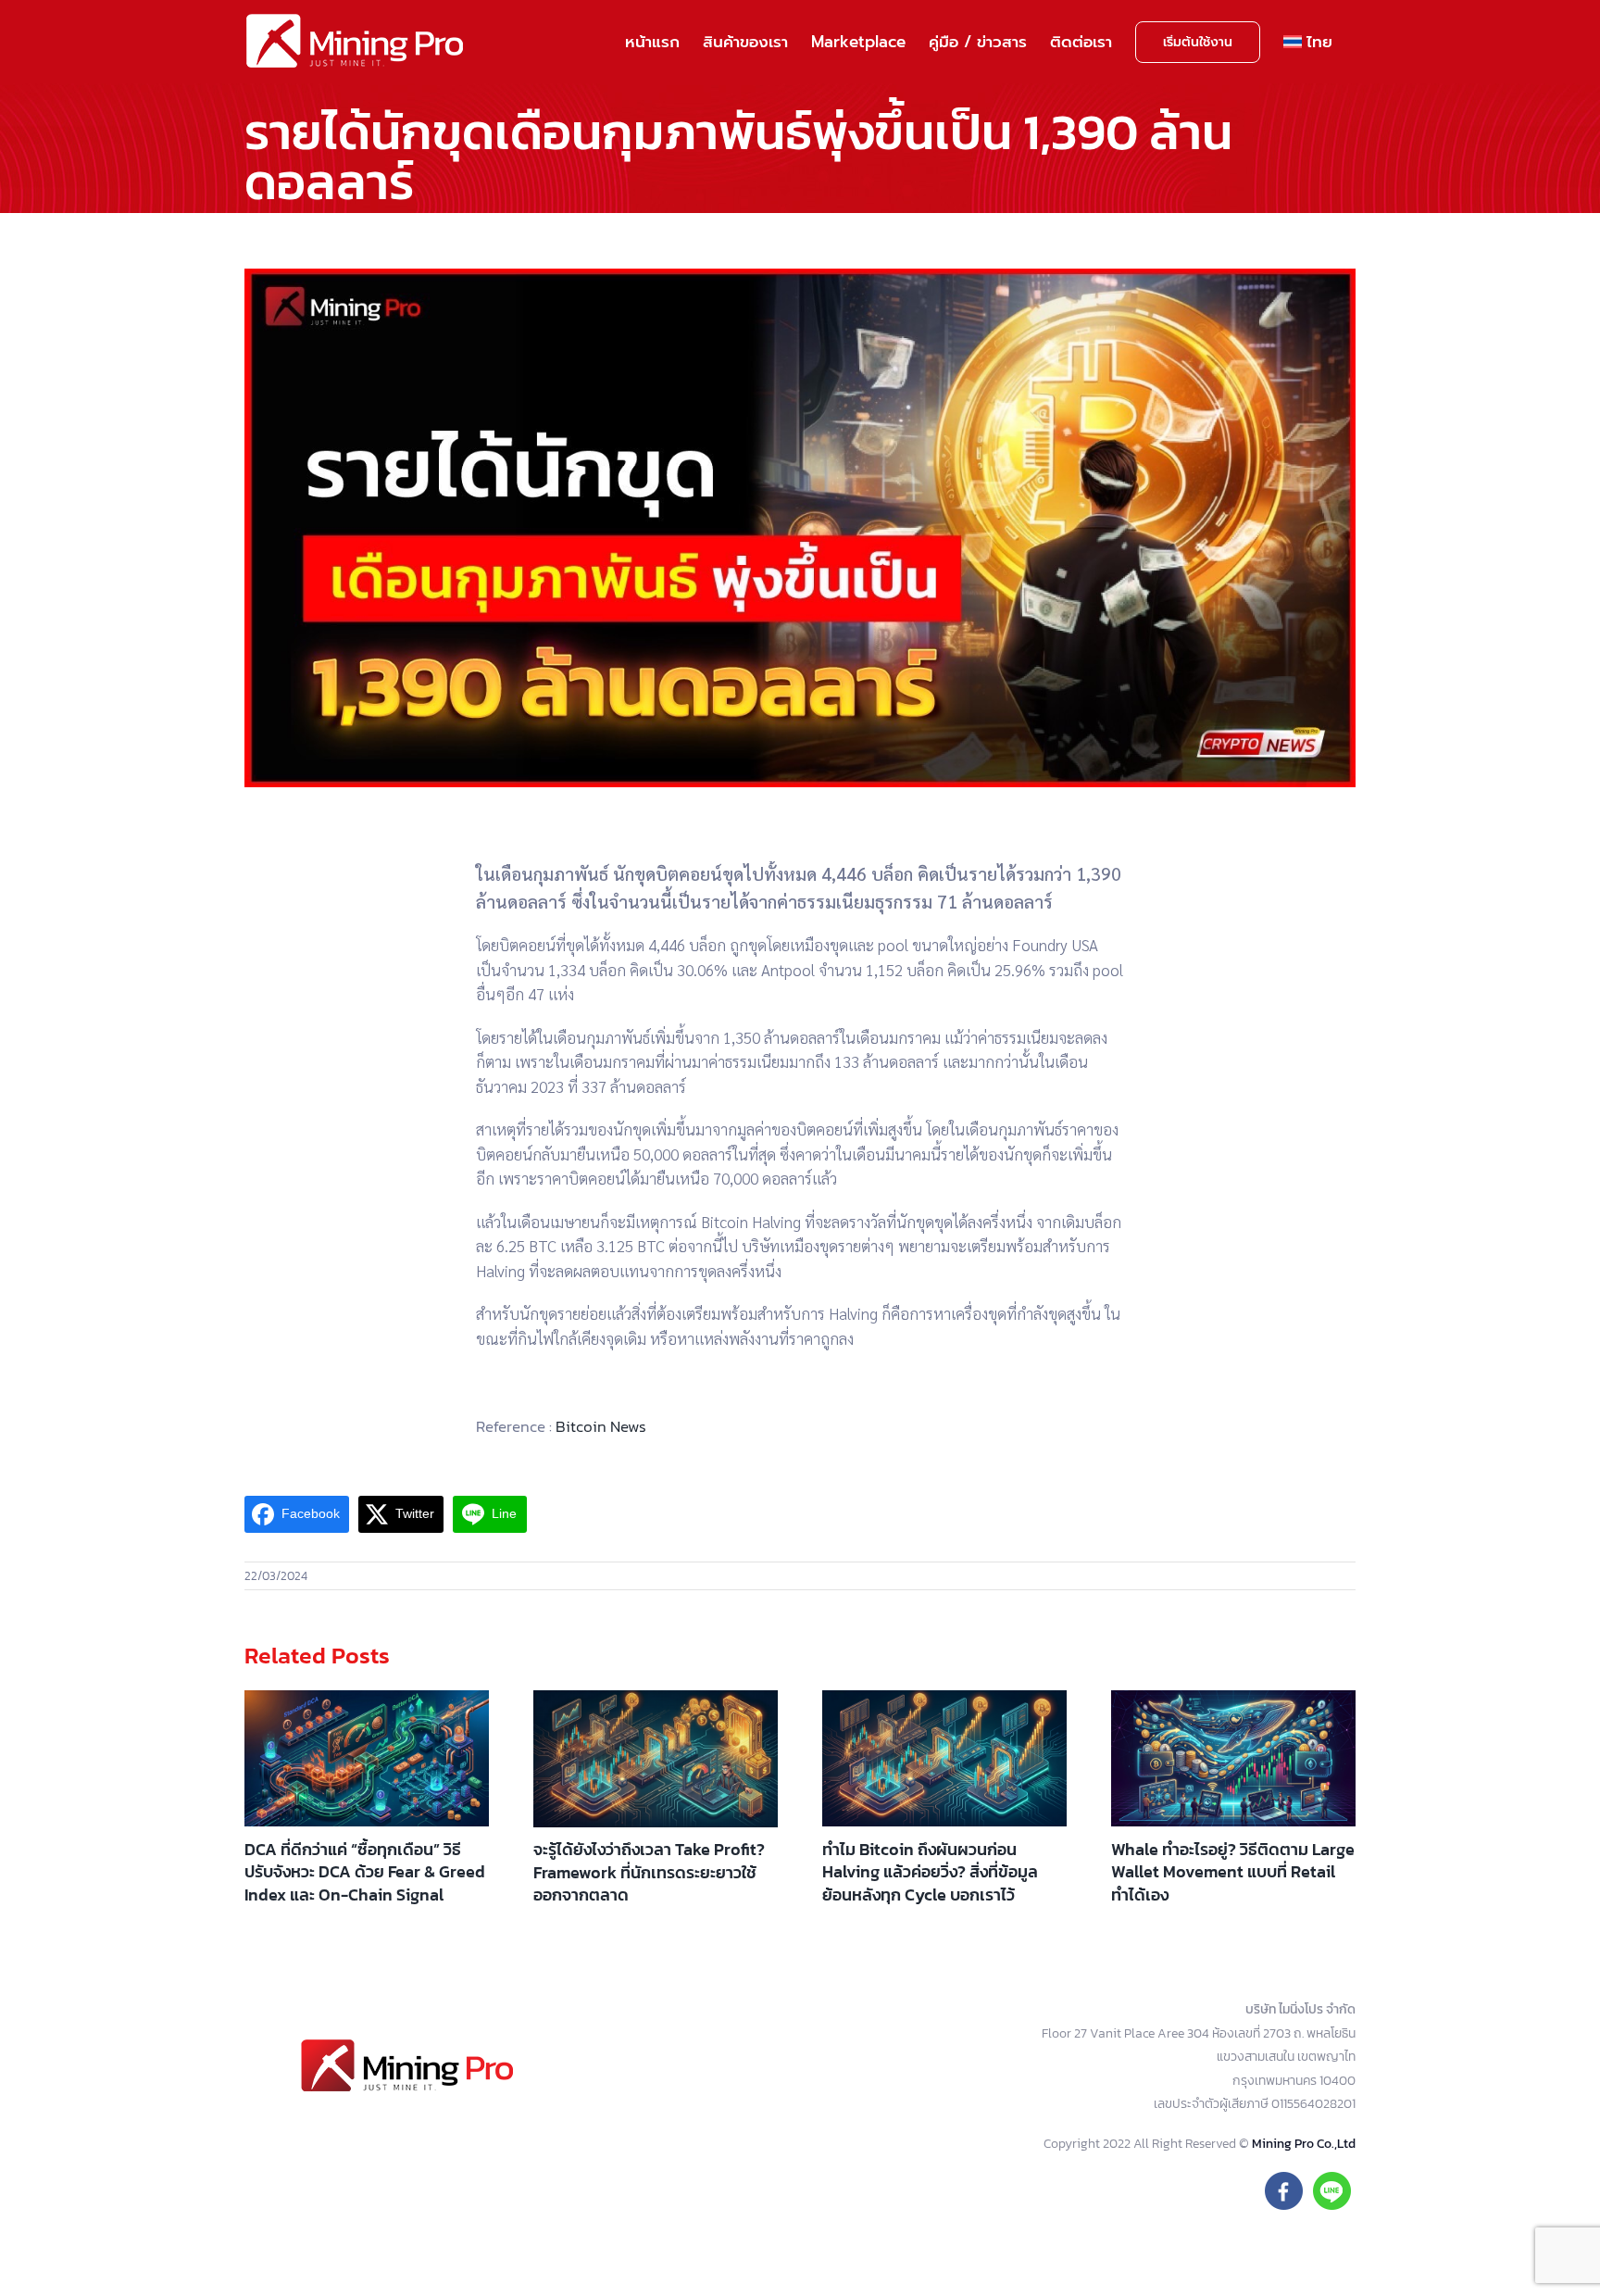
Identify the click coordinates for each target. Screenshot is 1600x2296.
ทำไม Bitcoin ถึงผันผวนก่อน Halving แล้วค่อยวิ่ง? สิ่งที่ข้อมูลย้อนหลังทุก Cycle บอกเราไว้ (930, 1872)
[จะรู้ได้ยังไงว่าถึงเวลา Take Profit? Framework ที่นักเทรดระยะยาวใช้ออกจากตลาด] (656, 1759)
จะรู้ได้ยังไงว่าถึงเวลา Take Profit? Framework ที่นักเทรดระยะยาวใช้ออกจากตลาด (649, 1872)
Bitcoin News (601, 1426)
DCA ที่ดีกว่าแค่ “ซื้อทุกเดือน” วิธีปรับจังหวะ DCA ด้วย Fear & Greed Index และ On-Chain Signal (365, 1872)
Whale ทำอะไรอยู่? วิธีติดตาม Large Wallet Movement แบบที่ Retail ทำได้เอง (1233, 1872)
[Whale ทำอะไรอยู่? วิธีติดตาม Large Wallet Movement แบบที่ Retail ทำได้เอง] (1233, 1758)
